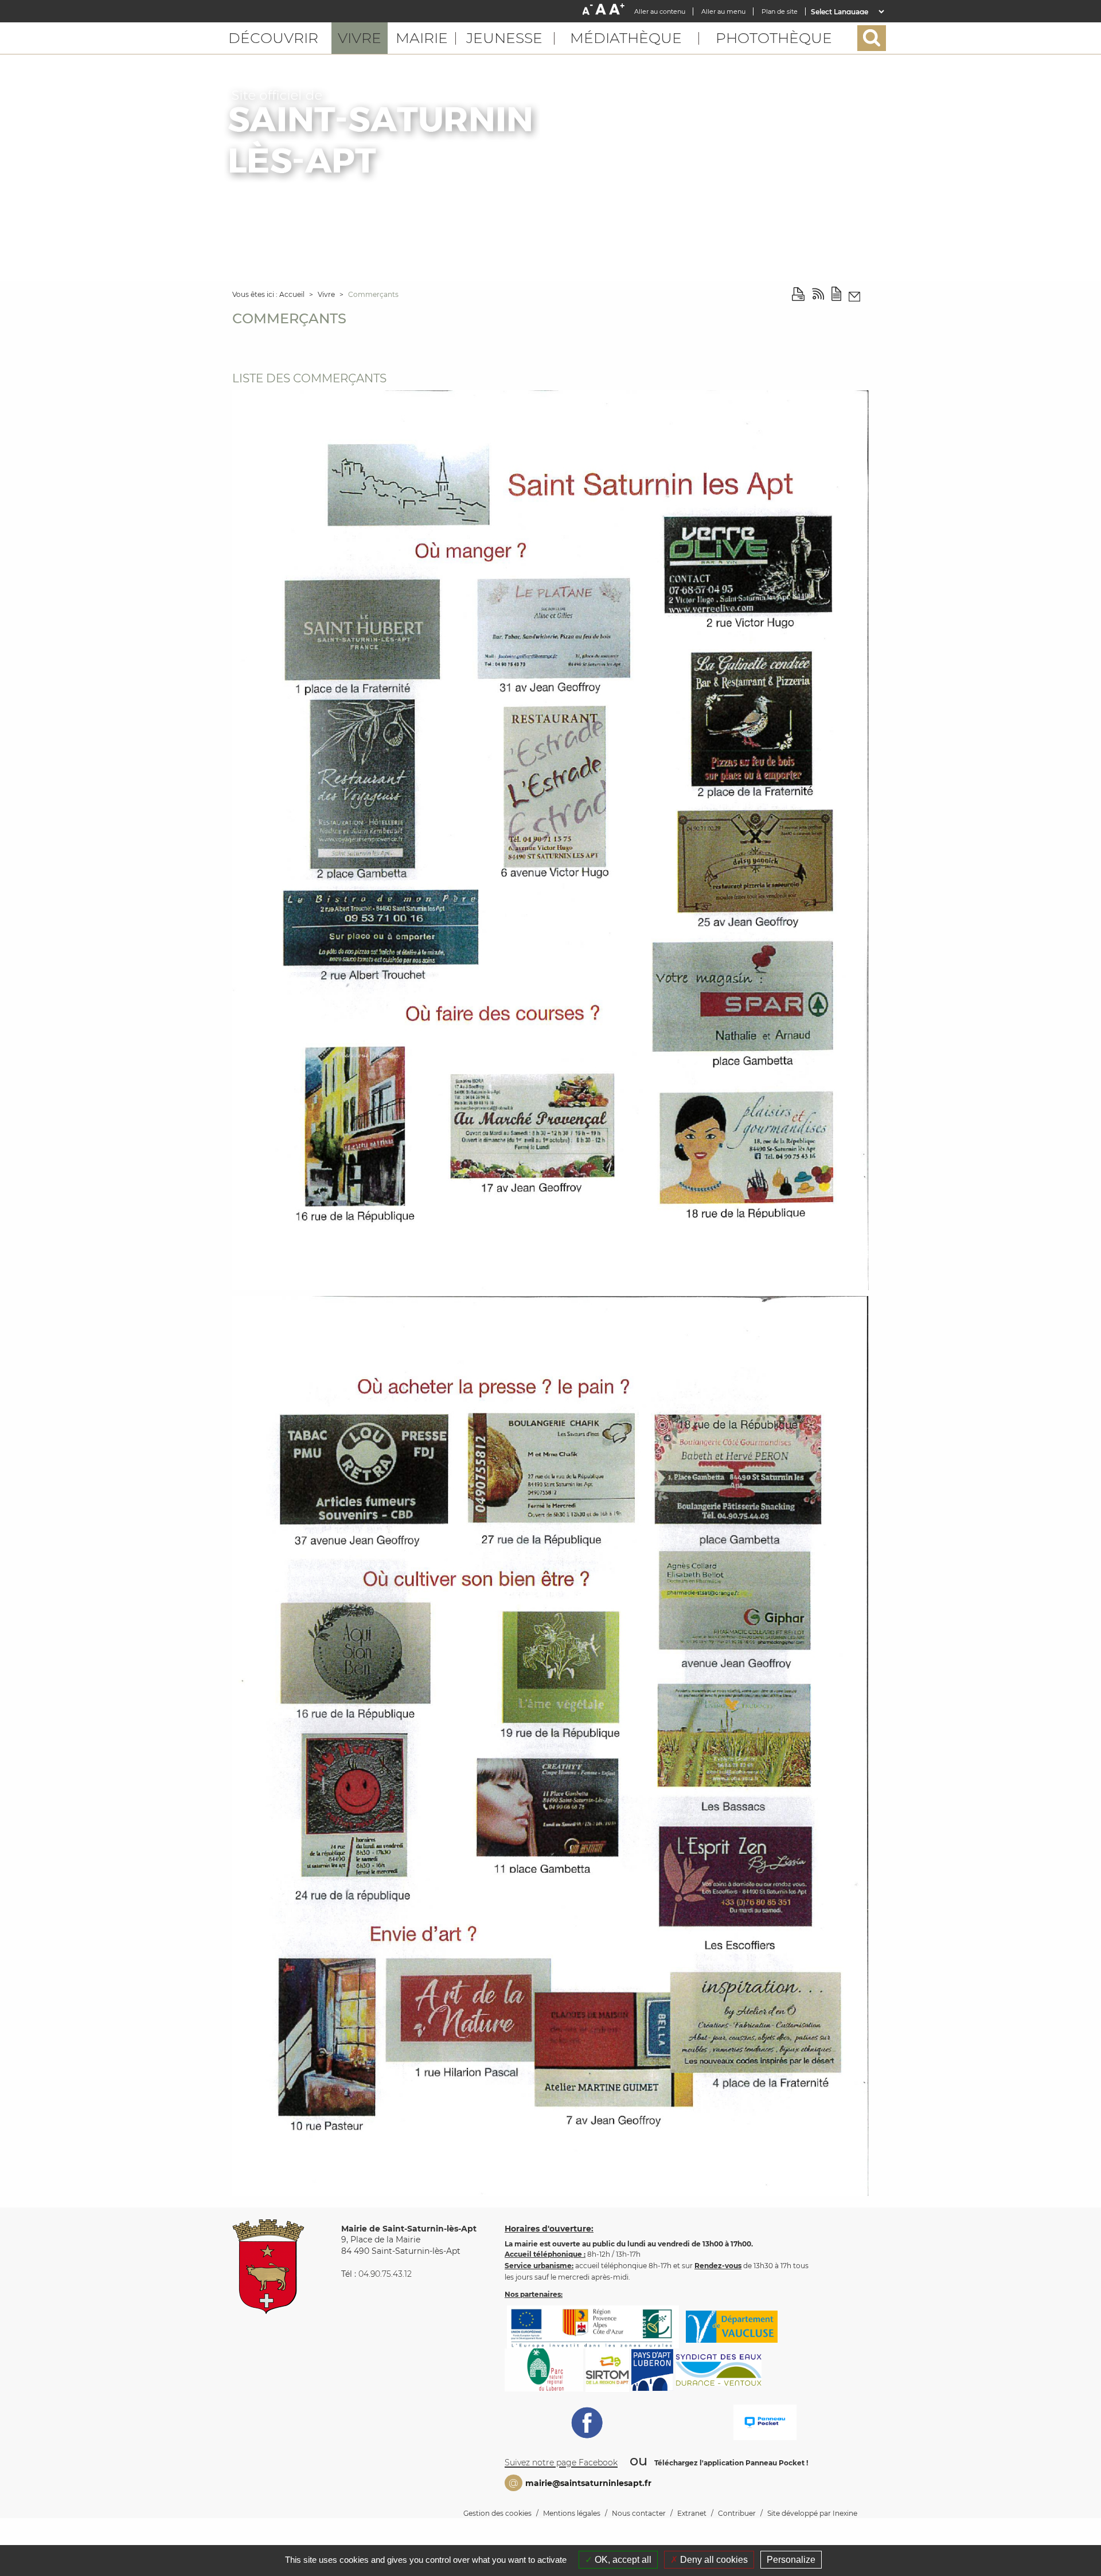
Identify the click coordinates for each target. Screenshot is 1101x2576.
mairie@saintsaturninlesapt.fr (588, 2483)
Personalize (791, 2560)
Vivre (327, 294)
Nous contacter (639, 2513)
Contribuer (737, 2513)
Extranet (692, 2513)
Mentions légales (572, 2513)
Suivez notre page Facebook (561, 2463)
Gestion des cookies (497, 2513)
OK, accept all (622, 2560)
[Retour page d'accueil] (382, 134)
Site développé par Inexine (812, 2513)
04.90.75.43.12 (385, 2274)
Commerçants (373, 294)
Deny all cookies (713, 2560)
